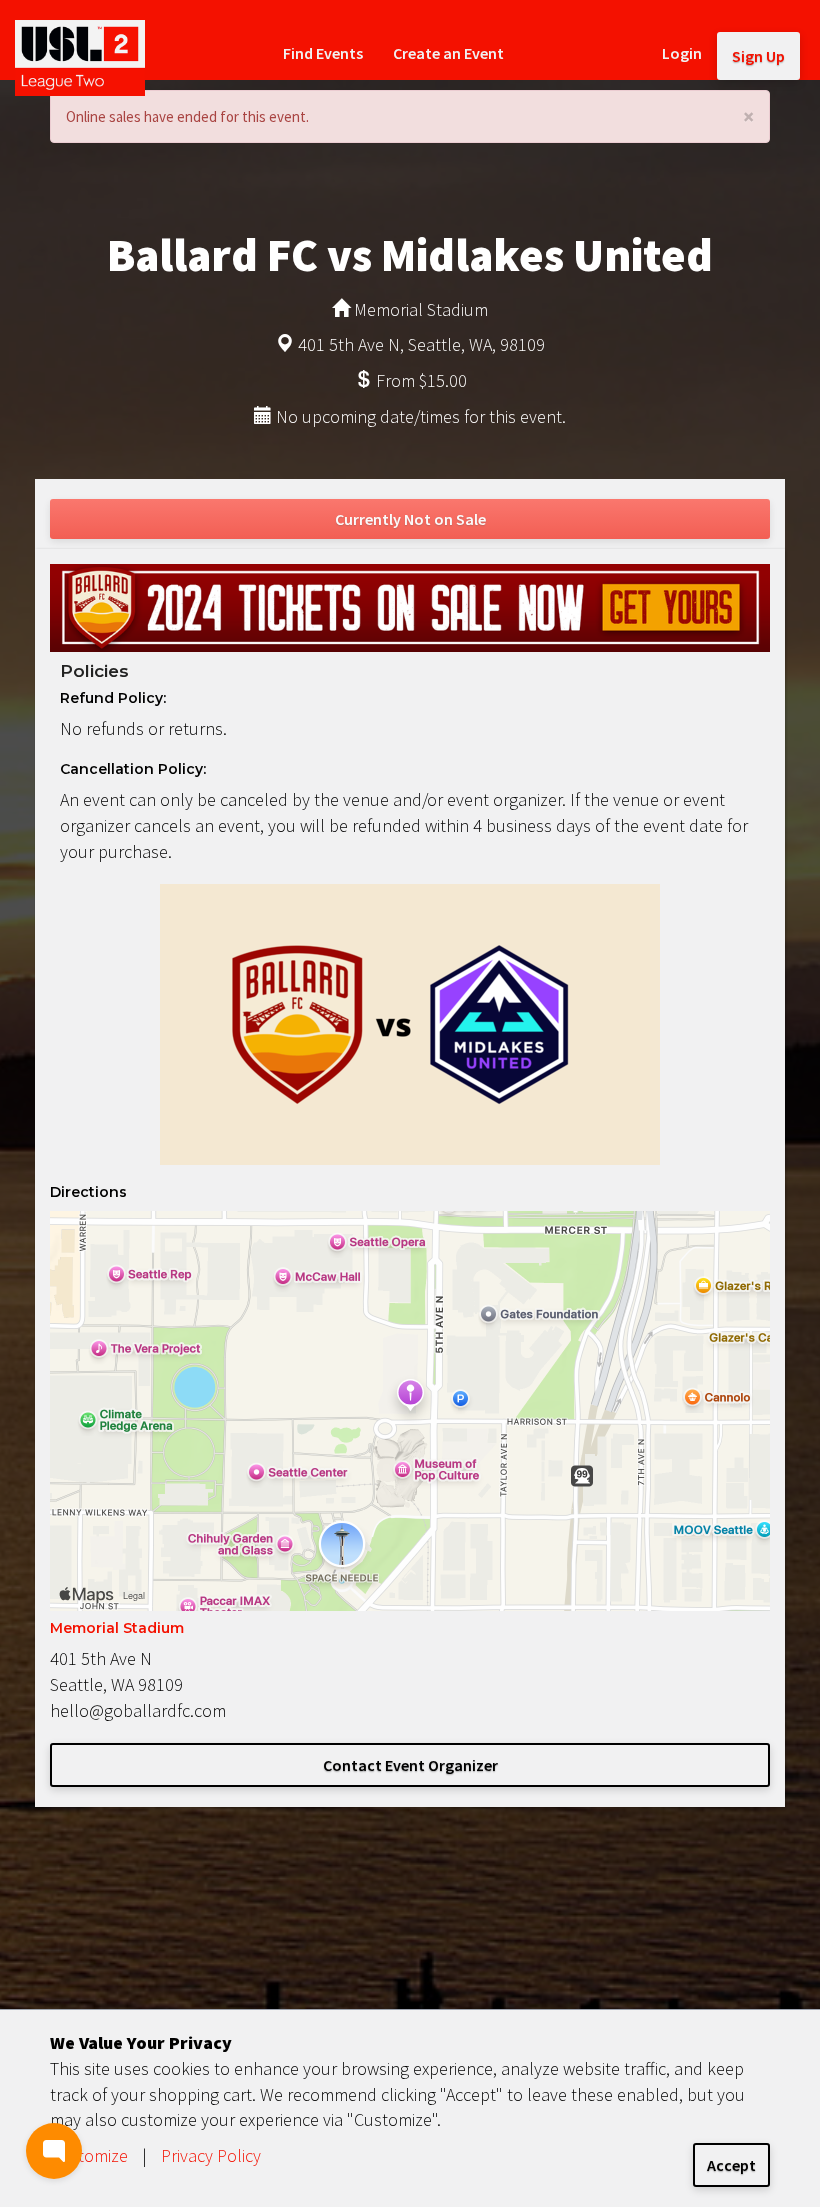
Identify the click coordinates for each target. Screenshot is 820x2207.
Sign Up (758, 56)
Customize (89, 2155)
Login (682, 53)
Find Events (323, 53)
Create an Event (448, 53)
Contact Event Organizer (410, 1765)
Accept (731, 2165)
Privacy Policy (211, 2155)
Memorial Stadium (117, 1628)
